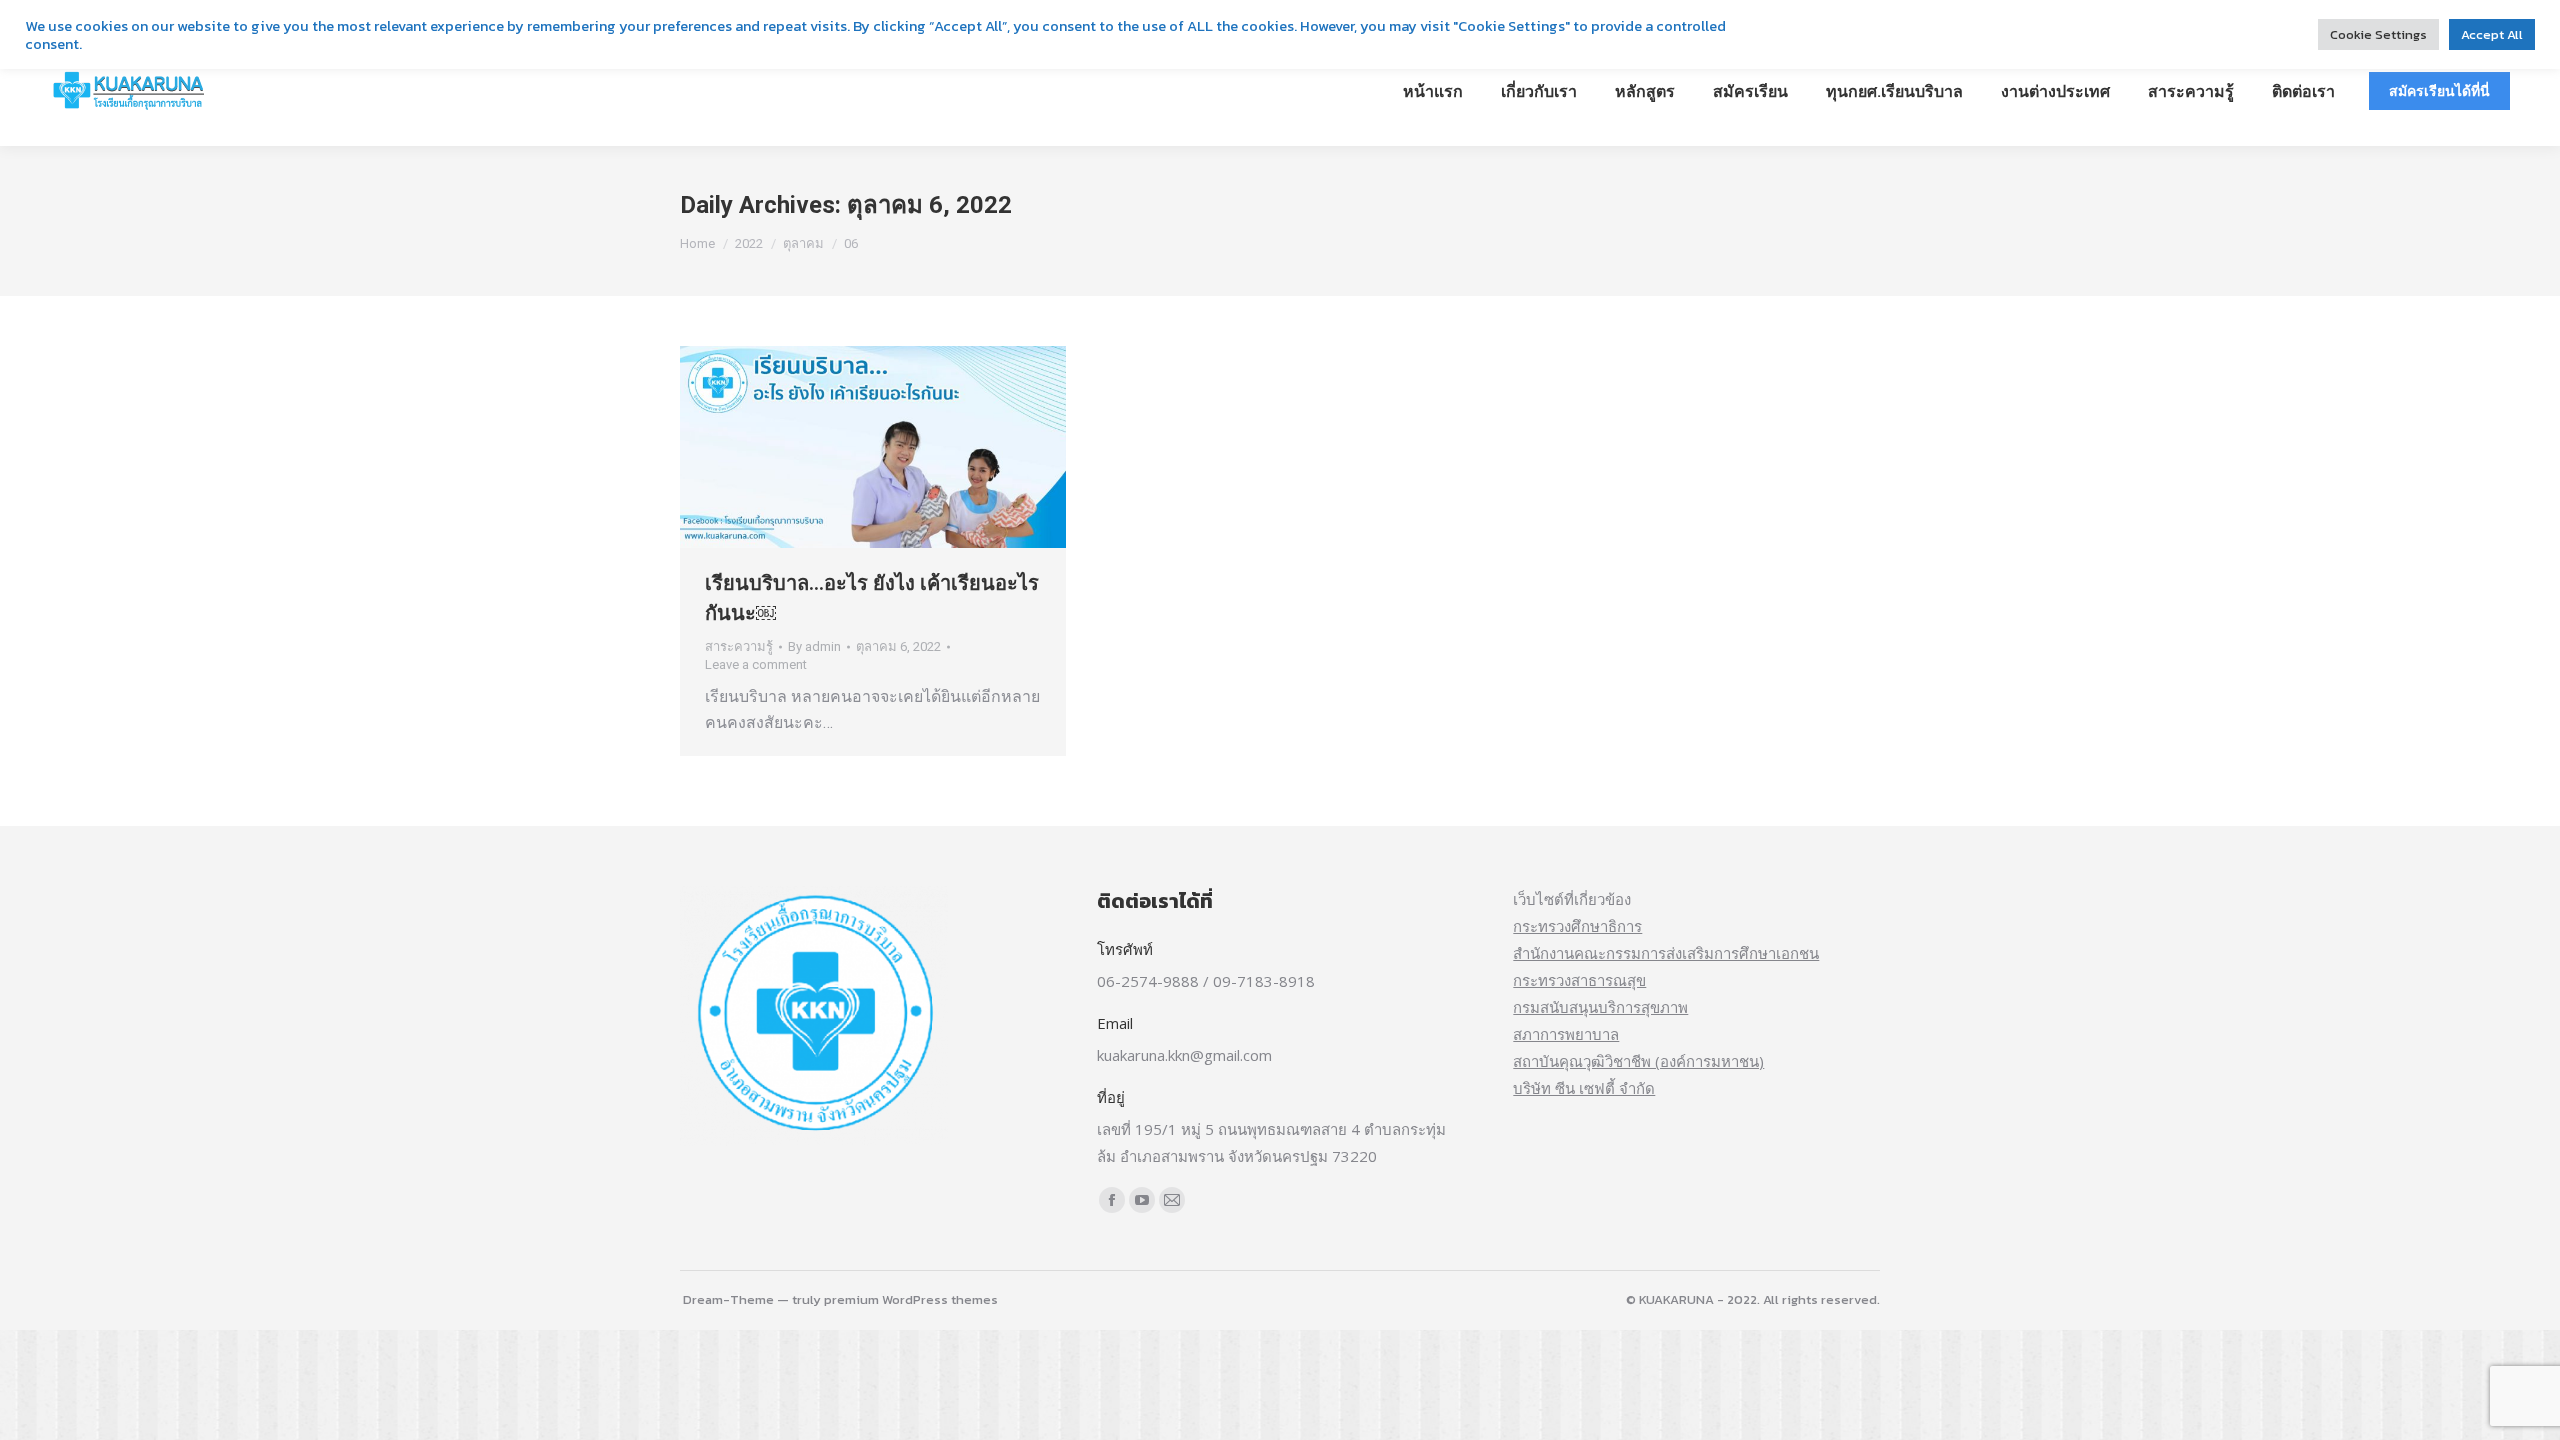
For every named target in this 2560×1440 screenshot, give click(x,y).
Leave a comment (756, 664)
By (814, 646)
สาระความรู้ (739, 646)
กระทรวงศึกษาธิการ (1577, 926)
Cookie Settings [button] (2378, 34)
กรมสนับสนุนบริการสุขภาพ (1600, 1007)
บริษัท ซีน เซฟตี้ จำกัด (1584, 1088)
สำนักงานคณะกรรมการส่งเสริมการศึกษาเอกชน (1666, 953)
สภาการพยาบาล (1566, 1034)
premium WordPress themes (911, 1299)
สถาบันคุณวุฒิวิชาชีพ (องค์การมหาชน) (1638, 1061)
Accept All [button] (2492, 34)
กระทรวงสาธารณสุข (1579, 980)
